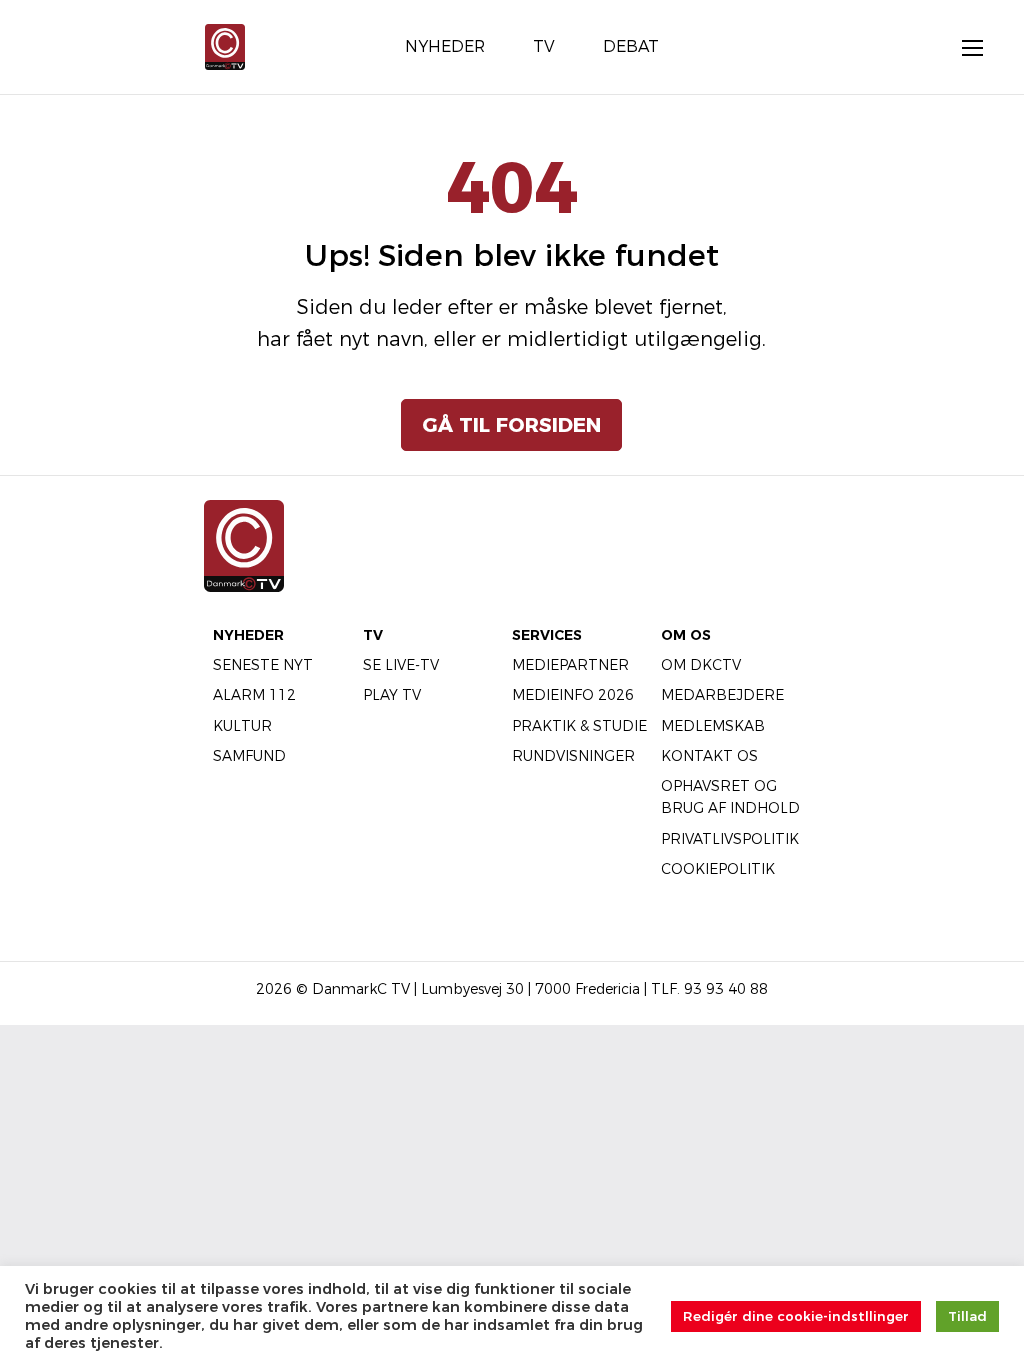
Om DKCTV (701, 665)
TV (373, 635)
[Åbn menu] (962, 47)
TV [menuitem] (544, 46)
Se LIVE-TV (401, 665)
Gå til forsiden (511, 425)
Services (547, 635)
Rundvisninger (573, 756)
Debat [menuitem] (631, 46)
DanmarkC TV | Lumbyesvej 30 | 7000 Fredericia (476, 989)
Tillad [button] (967, 1316)
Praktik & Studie (579, 726)
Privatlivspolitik (730, 839)
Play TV (392, 695)
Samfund (249, 756)
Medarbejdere (722, 695)
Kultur (242, 726)
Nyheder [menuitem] (445, 46)
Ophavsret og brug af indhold (730, 797)
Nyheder (248, 635)
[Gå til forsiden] (225, 45)
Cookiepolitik (718, 869)
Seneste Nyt (263, 665)
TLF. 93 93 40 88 (709, 989)
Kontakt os (709, 756)
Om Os (686, 635)
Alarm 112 (254, 695)
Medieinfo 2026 (573, 695)
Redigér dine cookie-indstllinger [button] (796, 1316)
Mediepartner (570, 665)
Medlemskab (713, 726)
